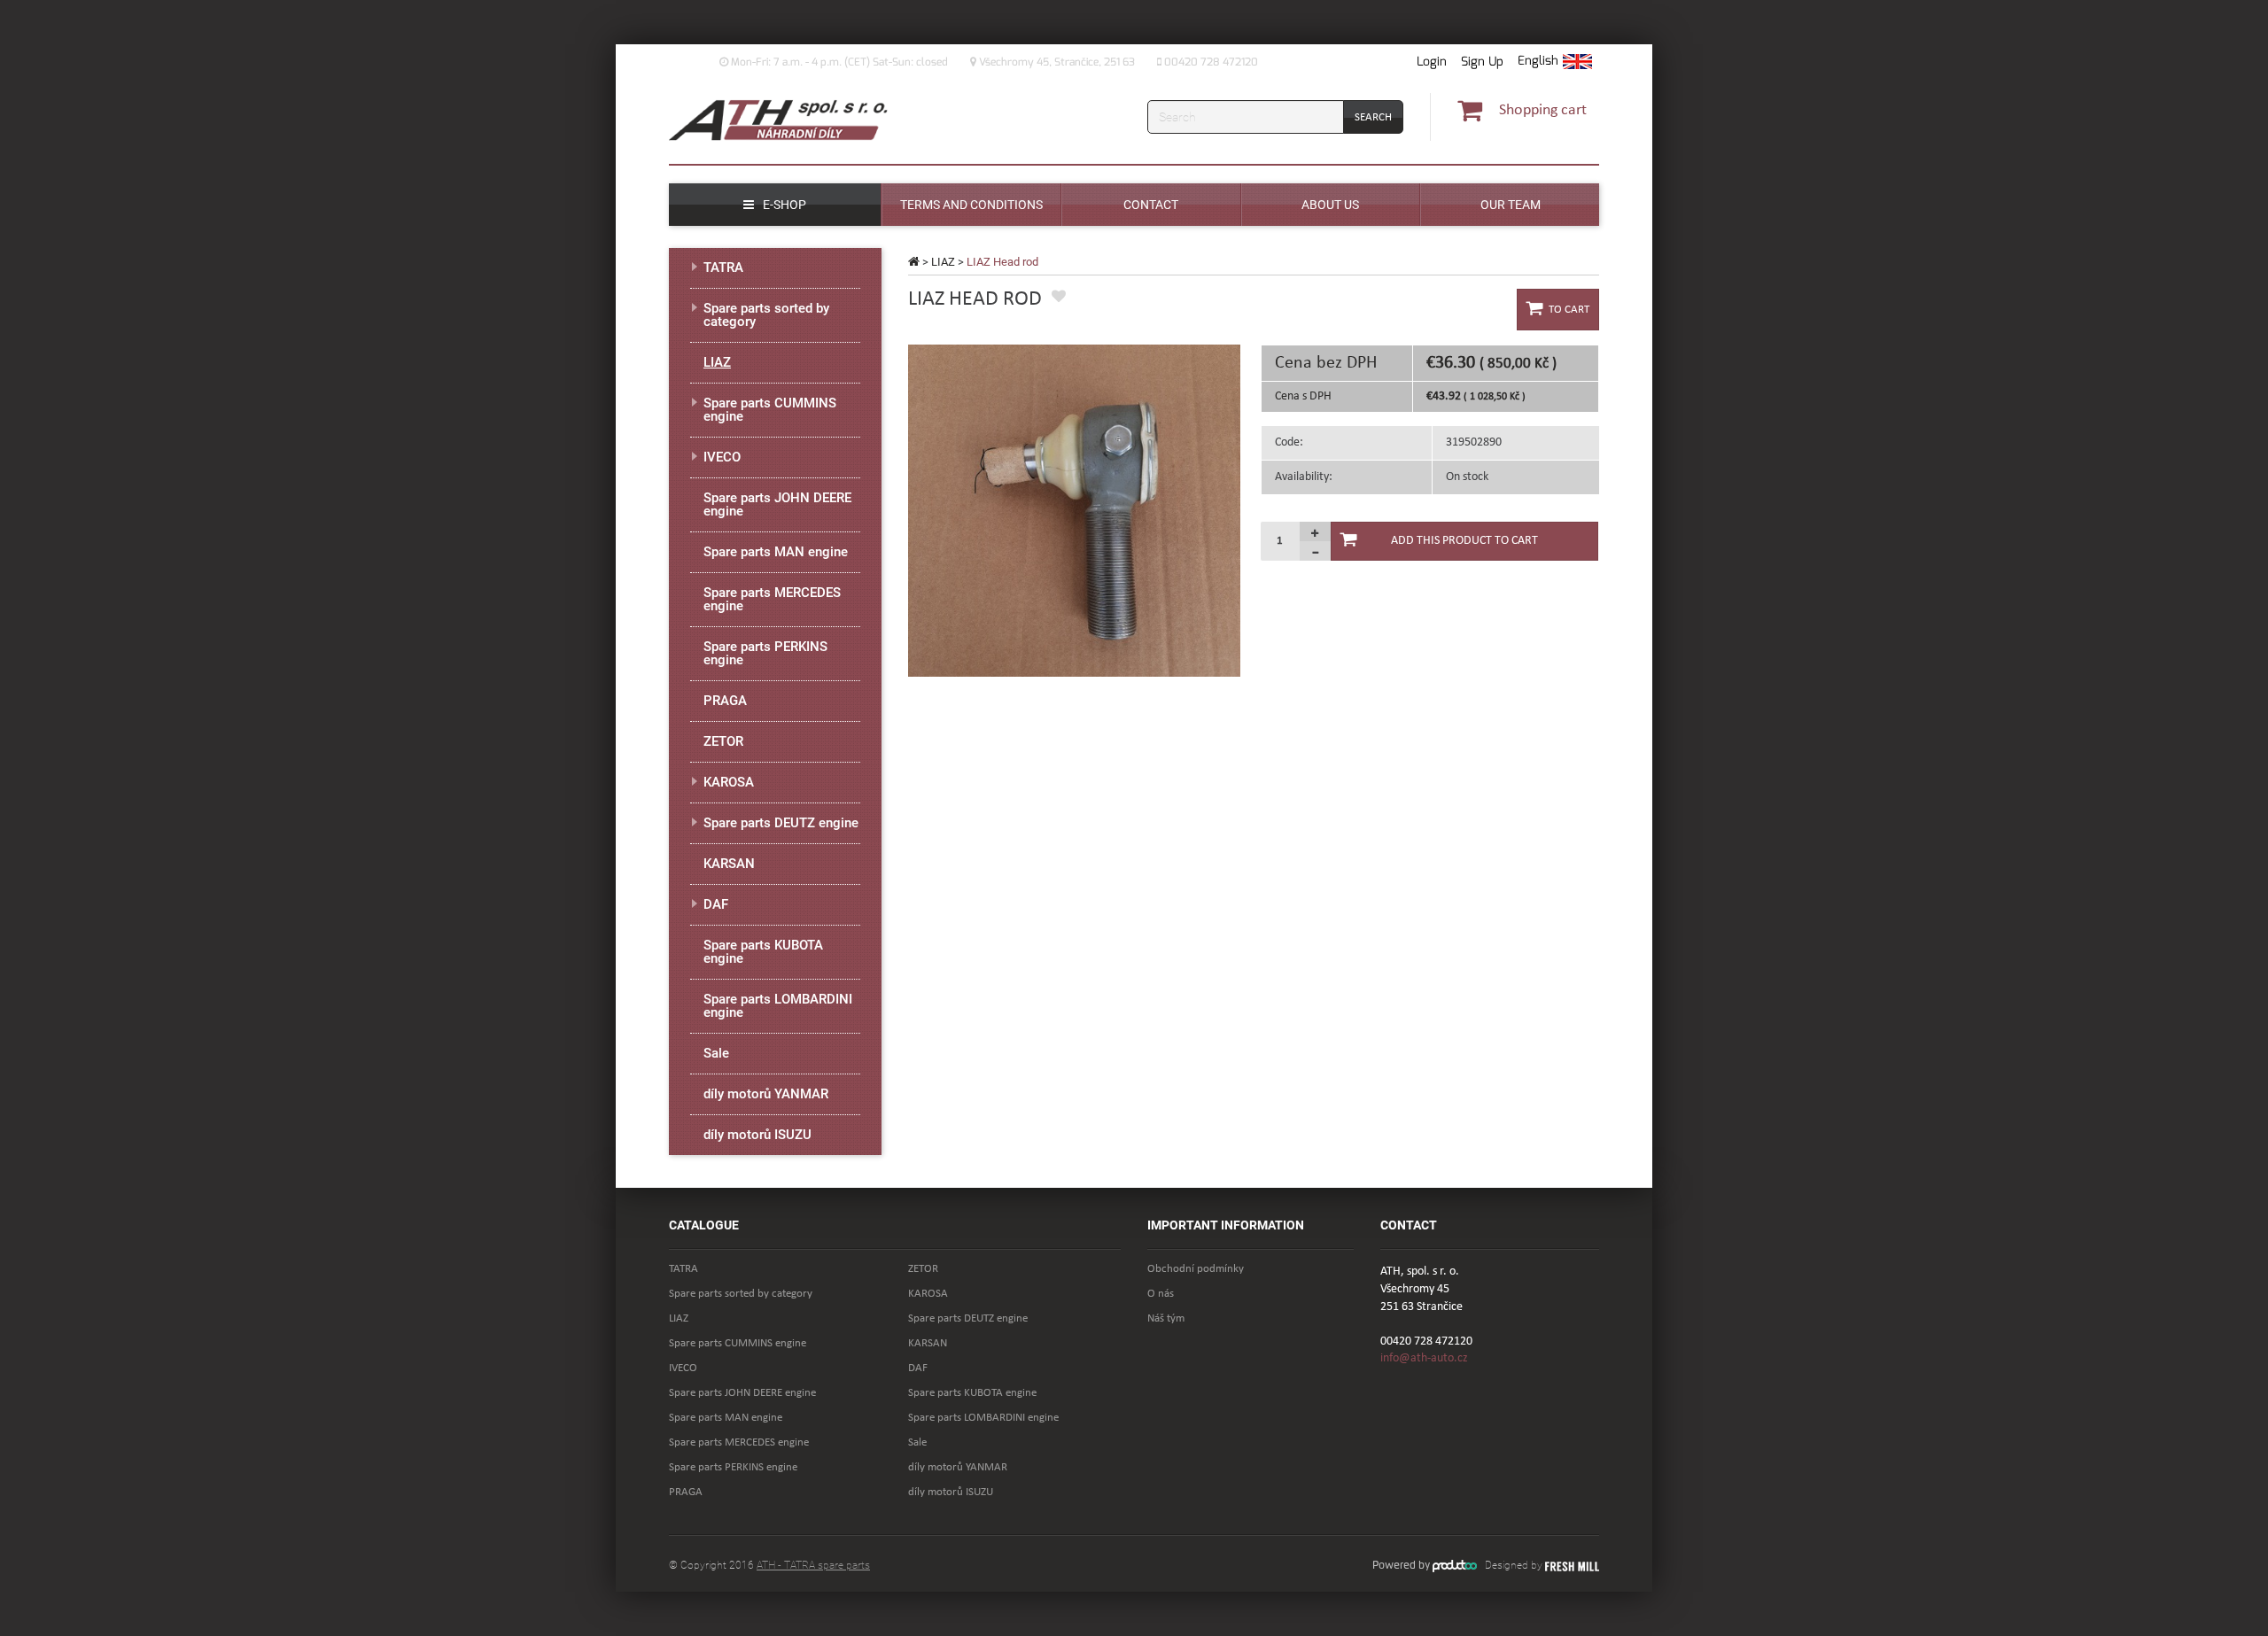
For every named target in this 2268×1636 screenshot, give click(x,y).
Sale (716, 1053)
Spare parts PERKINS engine (765, 653)
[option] (1074, 511)
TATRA (723, 267)
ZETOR (723, 741)
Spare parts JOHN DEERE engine (777, 504)
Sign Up (1482, 62)
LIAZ (943, 262)
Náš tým (1166, 1318)
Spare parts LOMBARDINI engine (778, 1006)
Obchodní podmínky (1196, 1269)
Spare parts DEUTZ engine (781, 823)
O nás (1161, 1294)
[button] (1555, 62)
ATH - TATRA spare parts (813, 1565)
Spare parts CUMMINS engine (770, 410)
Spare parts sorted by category (766, 315)
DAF (716, 904)
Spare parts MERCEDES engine (772, 599)
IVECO (722, 457)
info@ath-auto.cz (1424, 1358)
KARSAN (729, 864)
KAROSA (729, 782)
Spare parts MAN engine (776, 552)
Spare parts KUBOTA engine (763, 952)
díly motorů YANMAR (766, 1094)
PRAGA (725, 701)
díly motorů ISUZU (757, 1135)
